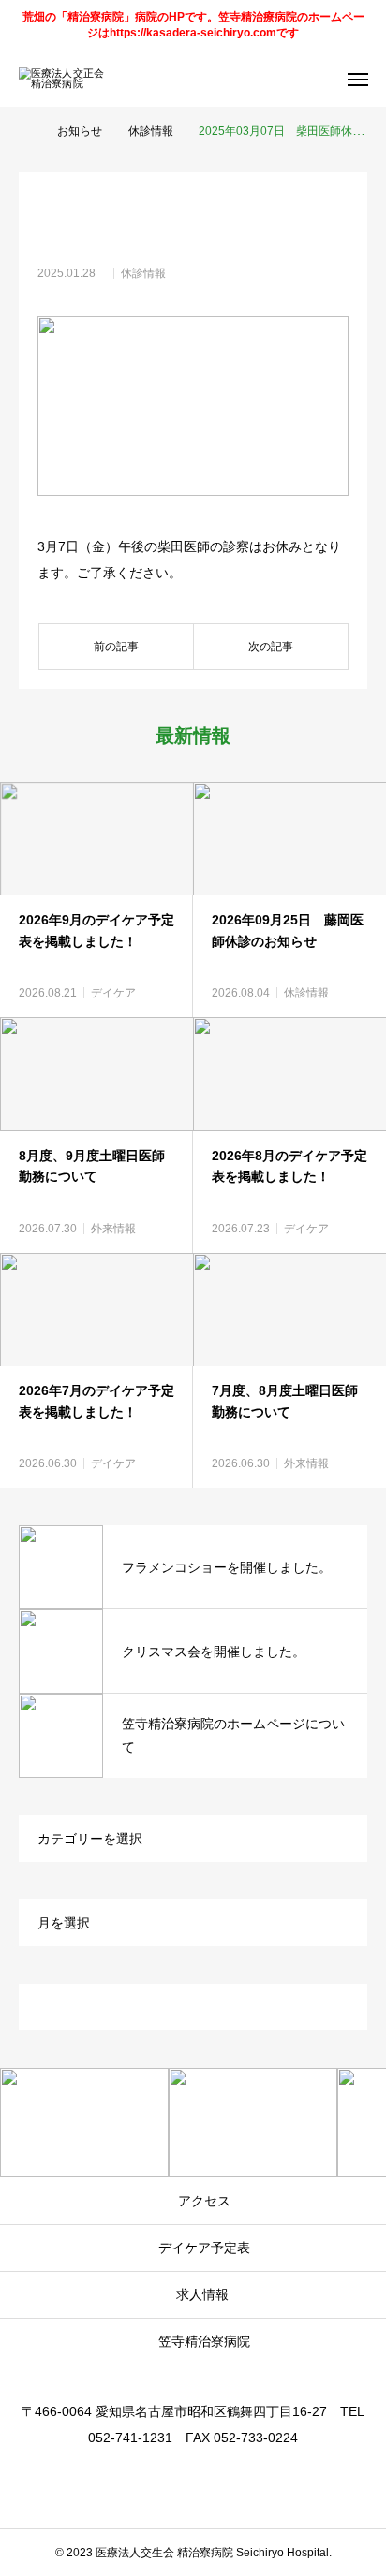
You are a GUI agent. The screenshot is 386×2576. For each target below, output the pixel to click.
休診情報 (143, 273)
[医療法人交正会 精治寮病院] (75, 79)
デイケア (113, 993)
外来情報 (113, 1229)
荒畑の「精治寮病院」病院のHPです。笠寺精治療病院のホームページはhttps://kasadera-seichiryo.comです (193, 25)
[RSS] (193, 2505)
